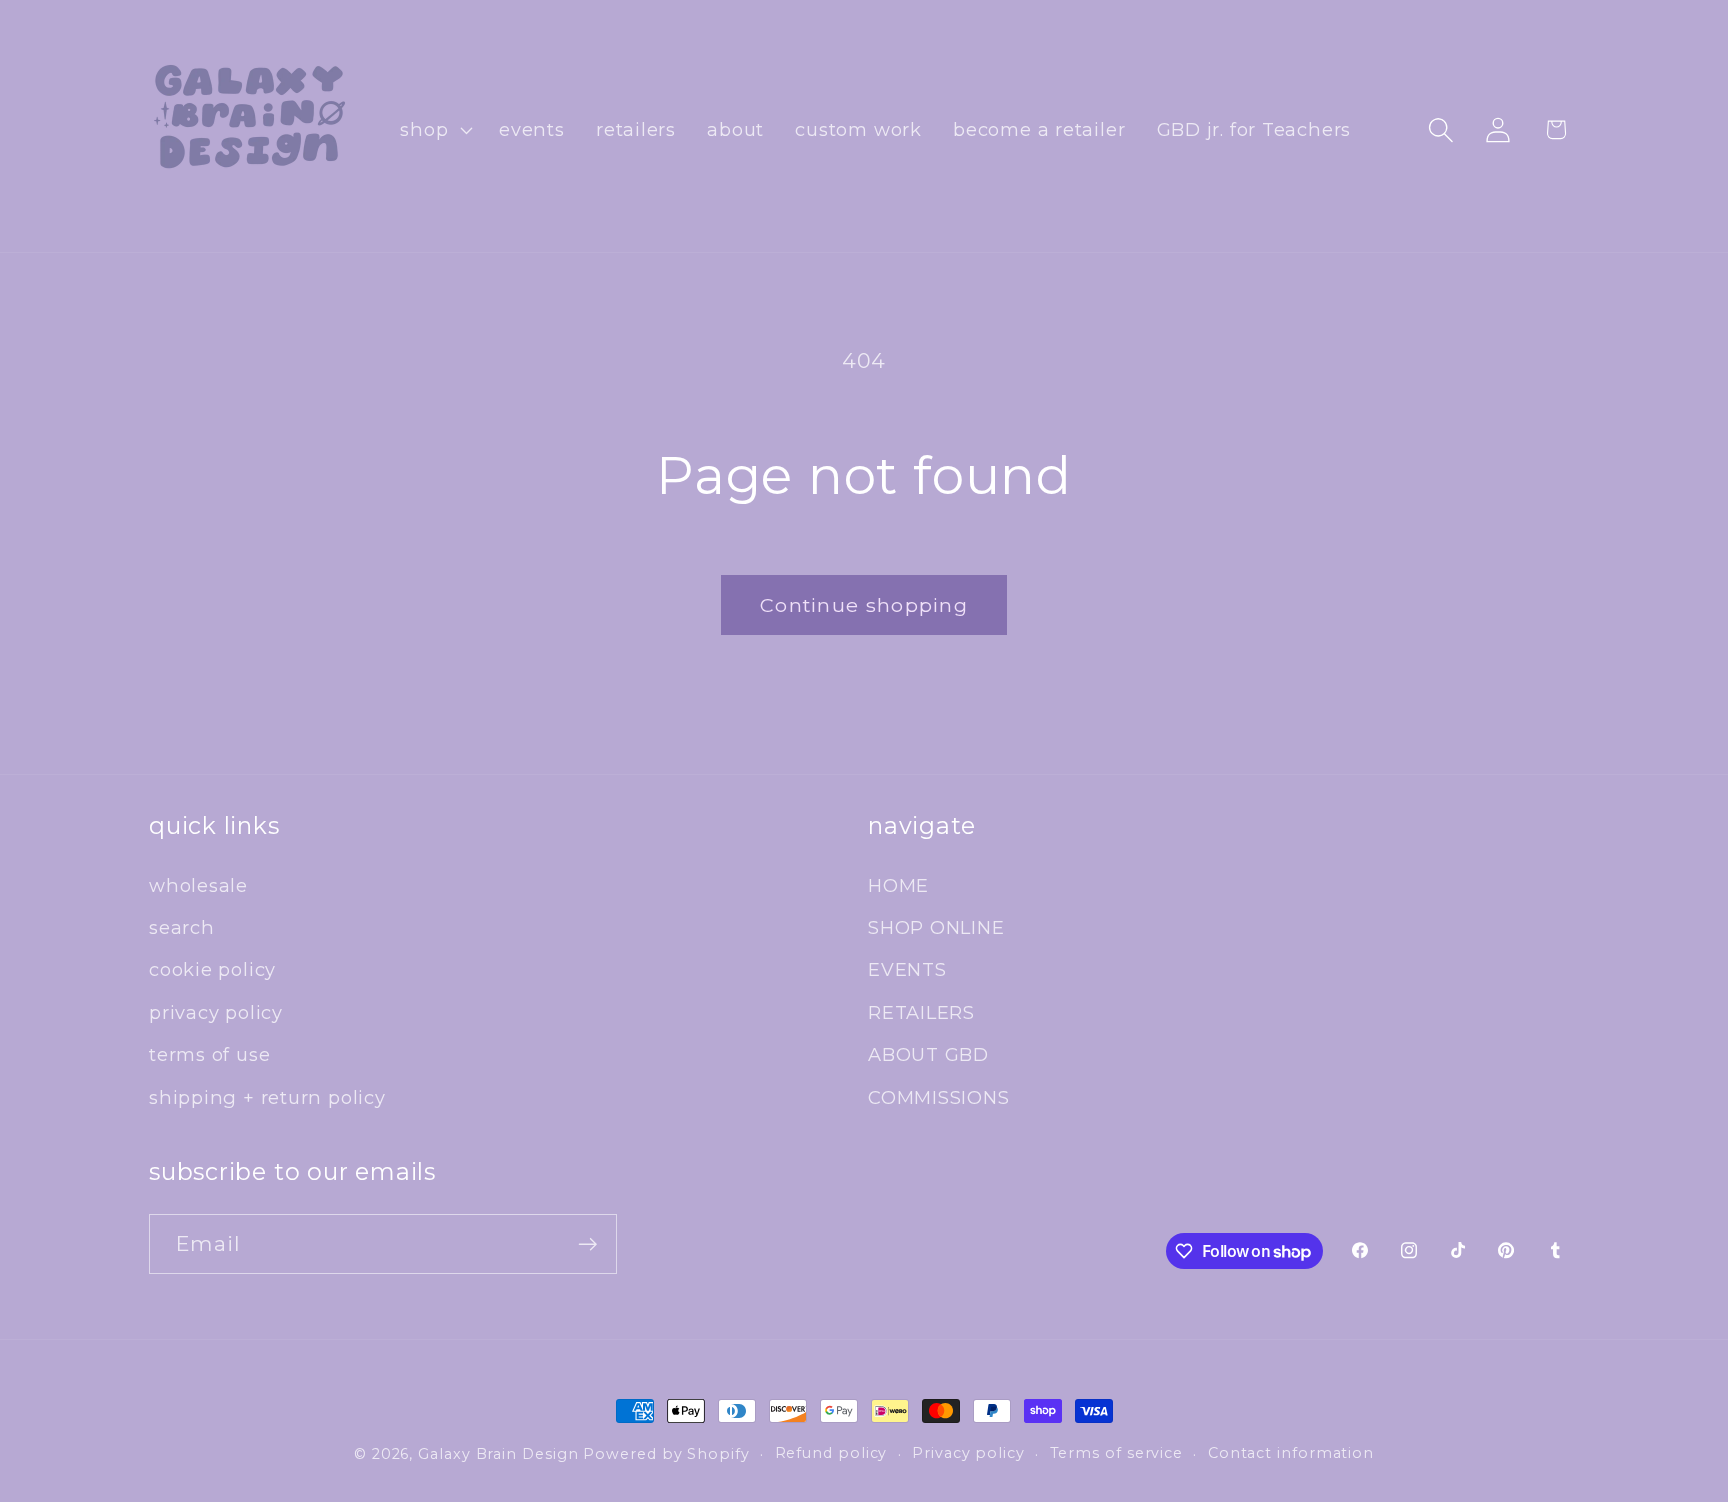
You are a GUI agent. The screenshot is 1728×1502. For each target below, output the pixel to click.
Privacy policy (968, 1453)
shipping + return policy (267, 1097)
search (182, 927)
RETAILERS (921, 1012)
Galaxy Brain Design (498, 1454)
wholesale (198, 885)
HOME (898, 885)
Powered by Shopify (666, 1454)
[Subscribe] (587, 1244)
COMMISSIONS (939, 1097)
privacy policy (216, 1012)
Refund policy (831, 1453)
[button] (434, 130)
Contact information (1291, 1453)
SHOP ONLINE (936, 927)
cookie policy (212, 969)
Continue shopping (864, 605)
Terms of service (1117, 1453)
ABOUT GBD (928, 1054)
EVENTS (907, 969)
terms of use (209, 1054)
